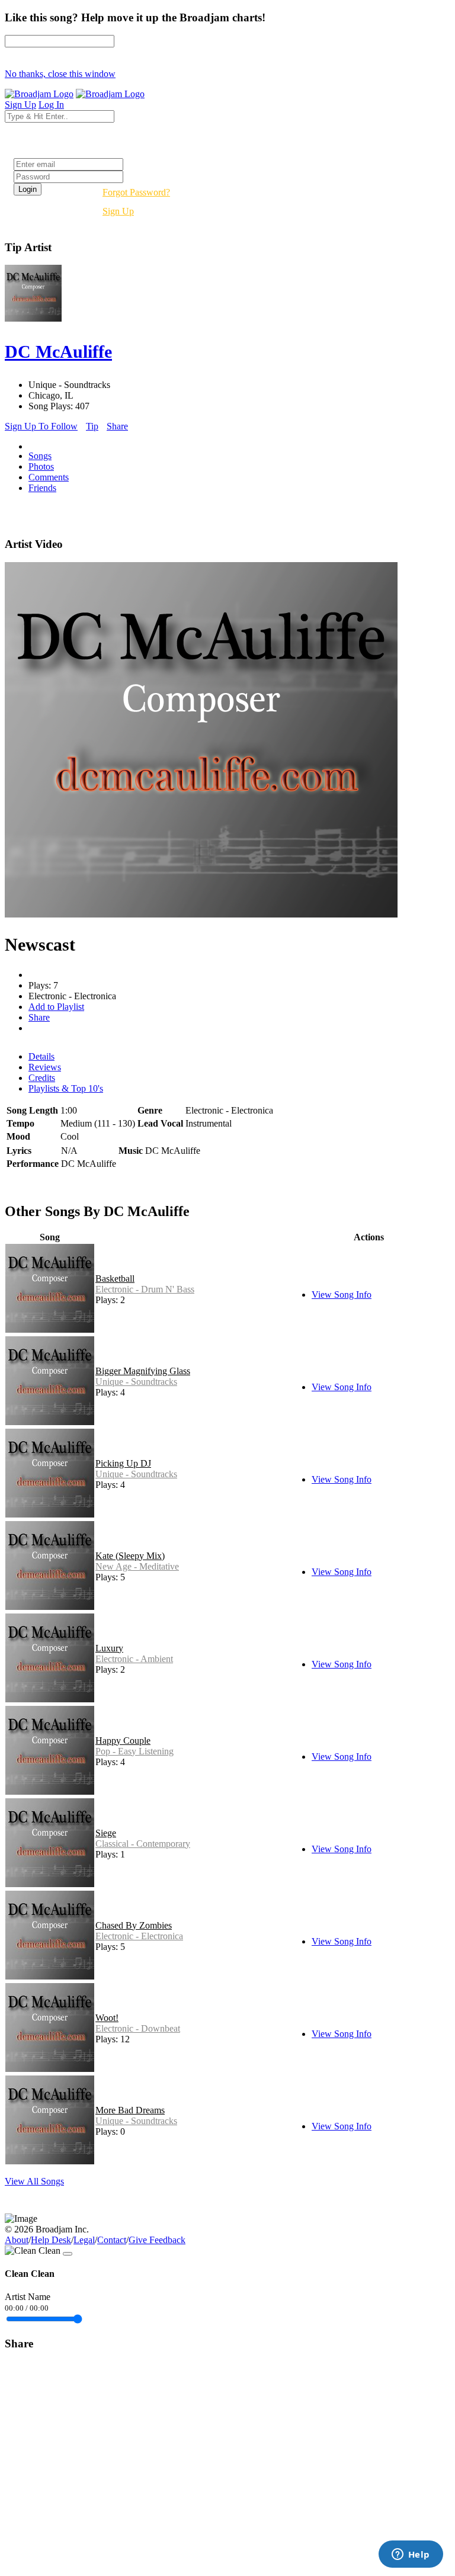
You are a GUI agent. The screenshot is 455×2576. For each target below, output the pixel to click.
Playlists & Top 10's (66, 1088)
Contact (112, 2240)
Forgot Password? (136, 192)
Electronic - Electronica (139, 1936)
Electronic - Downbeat (138, 2028)
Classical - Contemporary (143, 1844)
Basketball (115, 1279)
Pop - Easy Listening (134, 1751)
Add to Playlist (56, 1007)
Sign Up (118, 211)
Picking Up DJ (123, 1463)
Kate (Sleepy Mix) (130, 1556)
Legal (84, 2240)
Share (117, 426)
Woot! (107, 2018)
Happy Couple (123, 1741)
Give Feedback (157, 2240)
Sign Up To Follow (41, 426)
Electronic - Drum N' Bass (145, 1289)
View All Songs (34, 2181)
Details (41, 1056)
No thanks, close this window (60, 74)
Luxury (109, 1648)
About (17, 2240)
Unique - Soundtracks (136, 1382)
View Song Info (342, 1295)
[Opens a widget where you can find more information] (411, 2555)
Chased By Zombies (134, 1925)
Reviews (45, 1067)
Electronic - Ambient (134, 1659)
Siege (106, 1833)
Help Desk (51, 2240)
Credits (42, 1078)
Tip (92, 426)
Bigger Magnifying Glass (143, 1371)
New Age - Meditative (137, 1566)
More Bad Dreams (130, 2110)
